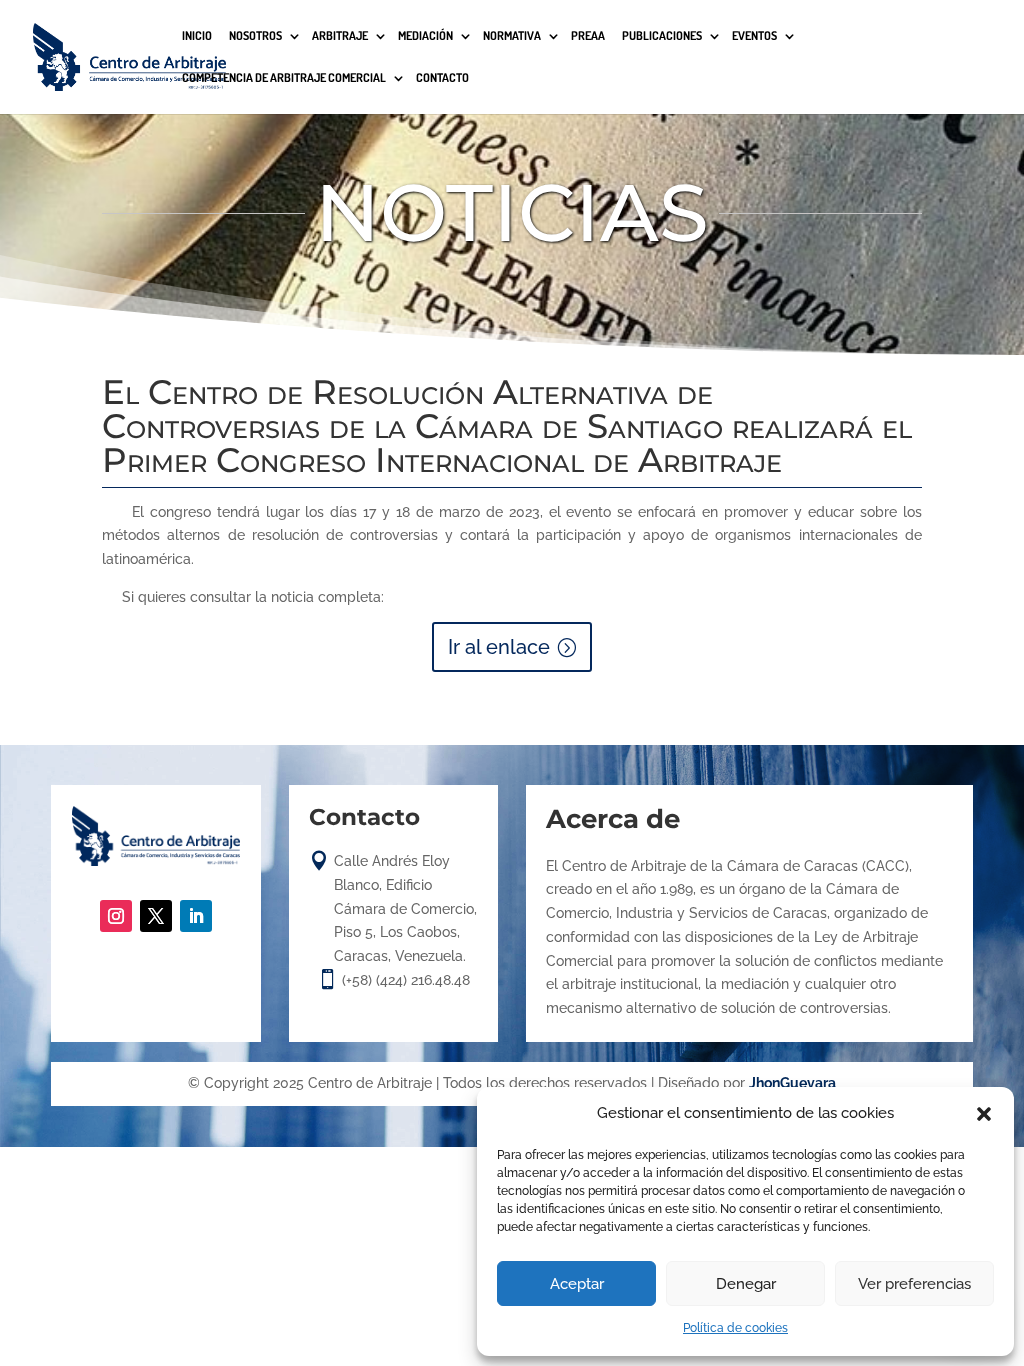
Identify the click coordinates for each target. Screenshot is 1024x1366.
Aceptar (577, 1284)
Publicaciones (662, 36)
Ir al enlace (499, 647)
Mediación (425, 36)
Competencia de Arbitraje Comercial (284, 78)
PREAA (588, 36)
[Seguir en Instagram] (116, 916)
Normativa (512, 36)
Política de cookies (735, 1328)
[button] (984, 1114)
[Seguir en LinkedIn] (196, 916)
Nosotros (255, 36)
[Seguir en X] (156, 916)
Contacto (442, 78)
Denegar (746, 1284)
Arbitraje (340, 36)
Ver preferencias (914, 1284)
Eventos (754, 36)
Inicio (197, 36)
